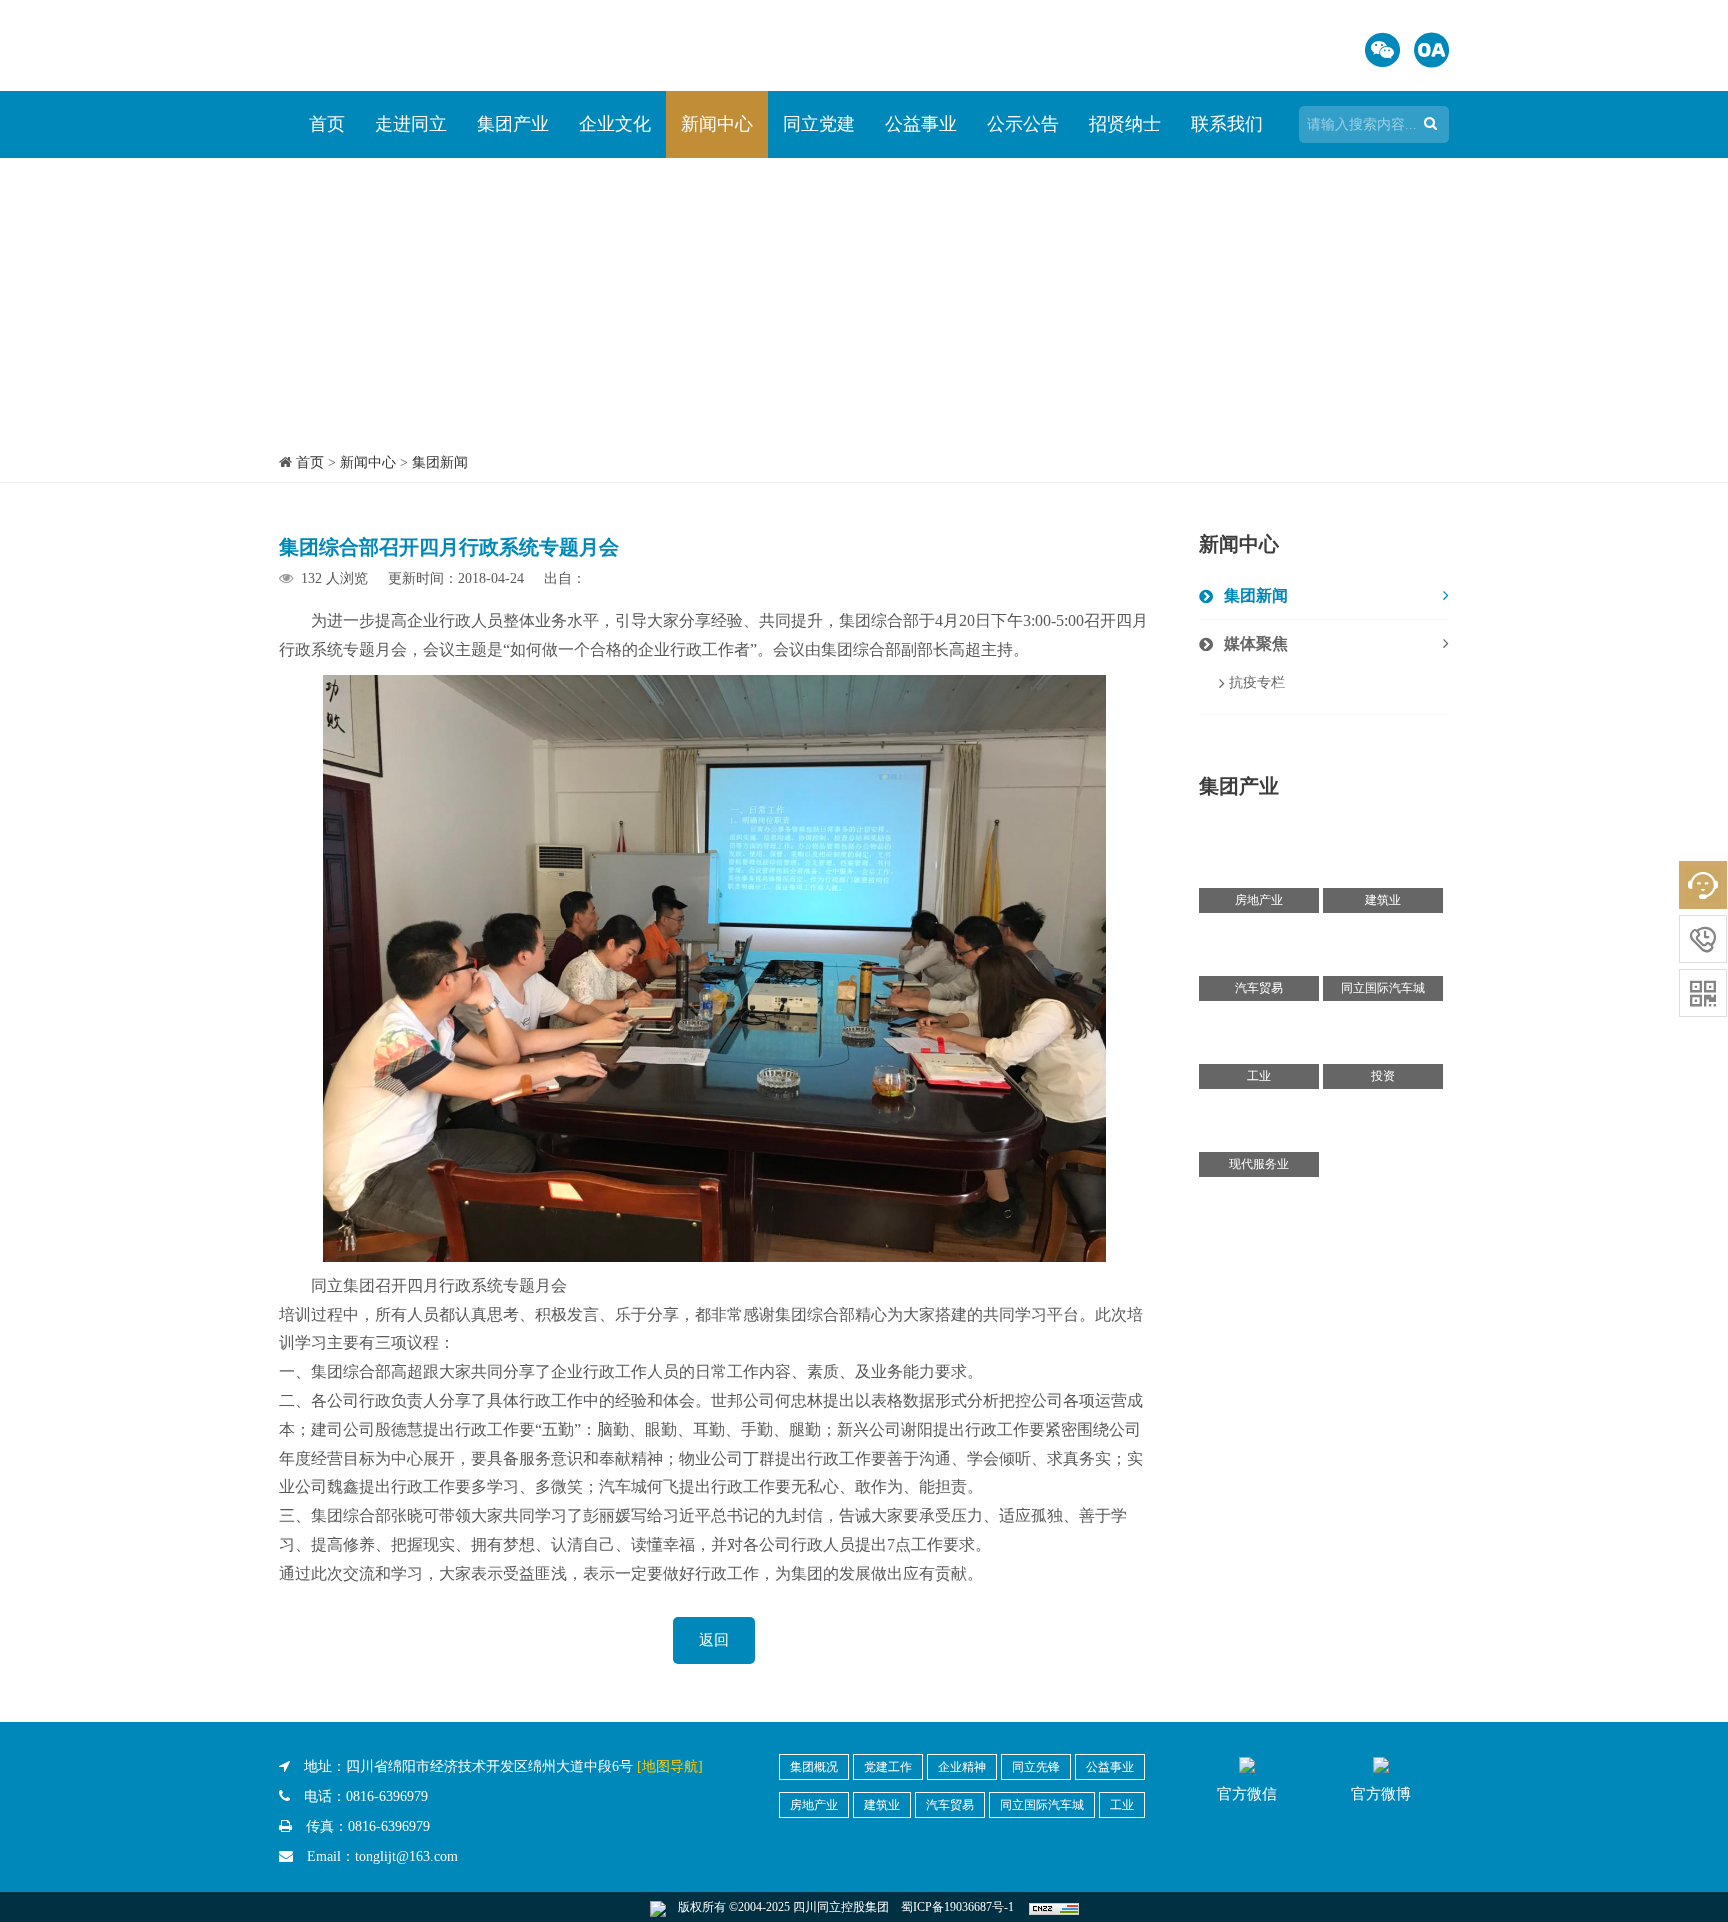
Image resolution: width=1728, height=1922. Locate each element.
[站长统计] (1054, 1907)
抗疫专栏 (1257, 682)
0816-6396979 (387, 1796)
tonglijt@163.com (406, 1856)
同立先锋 (1036, 1767)
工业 (1122, 1805)
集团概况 (814, 1767)
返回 (714, 1640)
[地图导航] (670, 1766)
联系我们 (1227, 124)
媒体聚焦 (1256, 643)
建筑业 (882, 1805)
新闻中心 (717, 124)
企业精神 (962, 1767)
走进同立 (411, 124)
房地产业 (814, 1805)
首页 (327, 124)
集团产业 (513, 124)
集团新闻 (440, 462)
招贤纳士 (1125, 124)
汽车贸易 (950, 1805)
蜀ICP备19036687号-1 (957, 1907)
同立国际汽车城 (1042, 1805)
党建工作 (888, 1767)
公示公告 (1023, 124)
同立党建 (819, 124)
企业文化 (615, 124)
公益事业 (921, 124)
